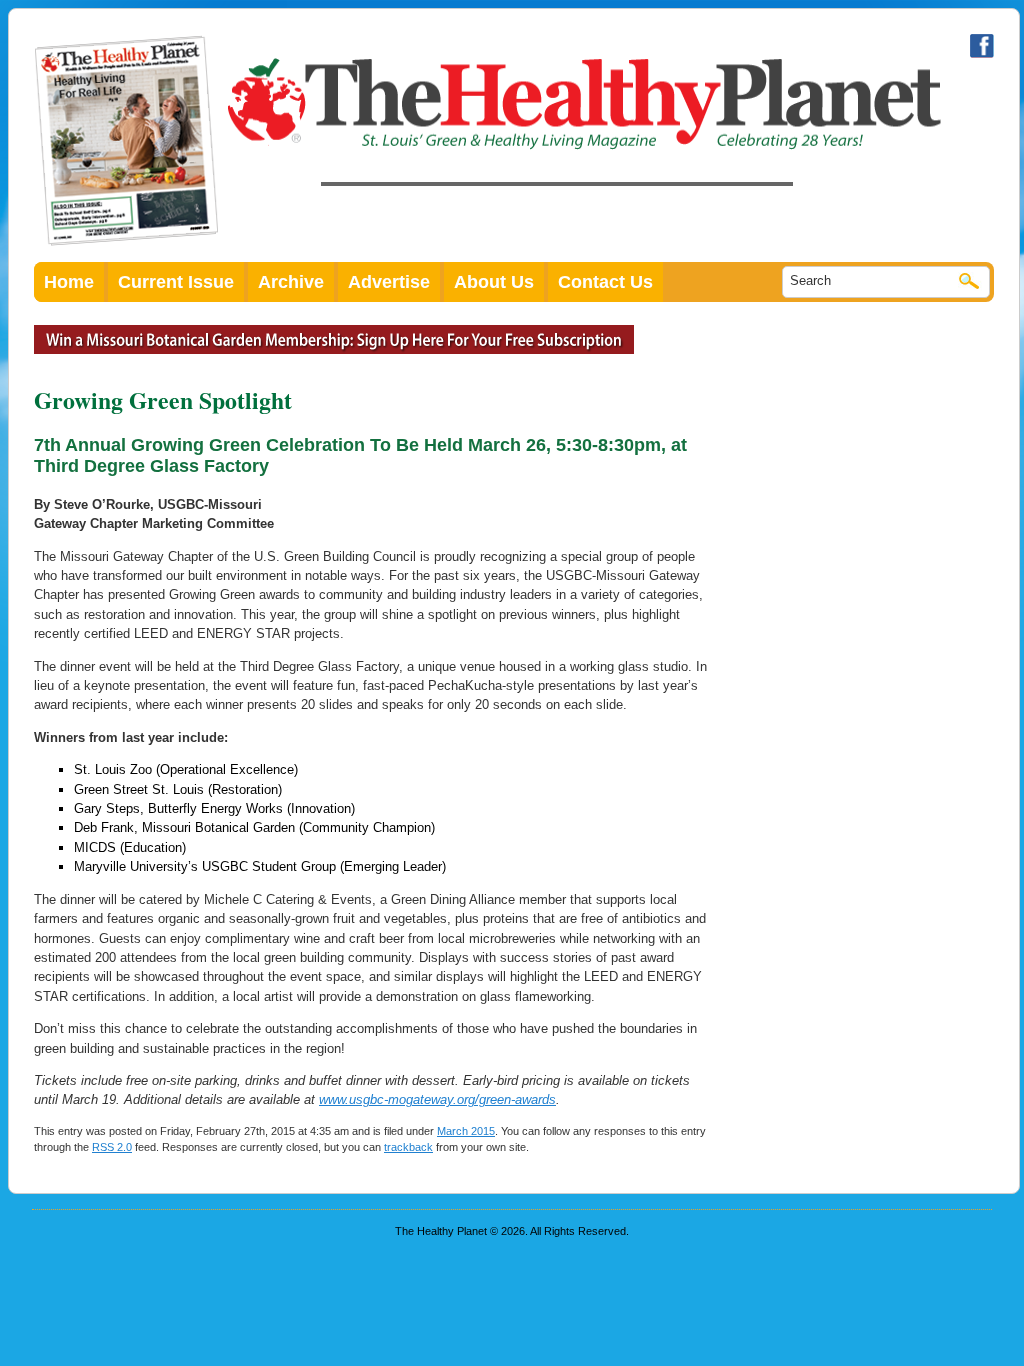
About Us (494, 282)
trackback (408, 1147)
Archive (291, 282)
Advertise (389, 282)
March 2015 (466, 1131)
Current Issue (176, 282)
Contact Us (605, 282)
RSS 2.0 (112, 1147)
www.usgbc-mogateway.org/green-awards (437, 1099)
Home (69, 282)
